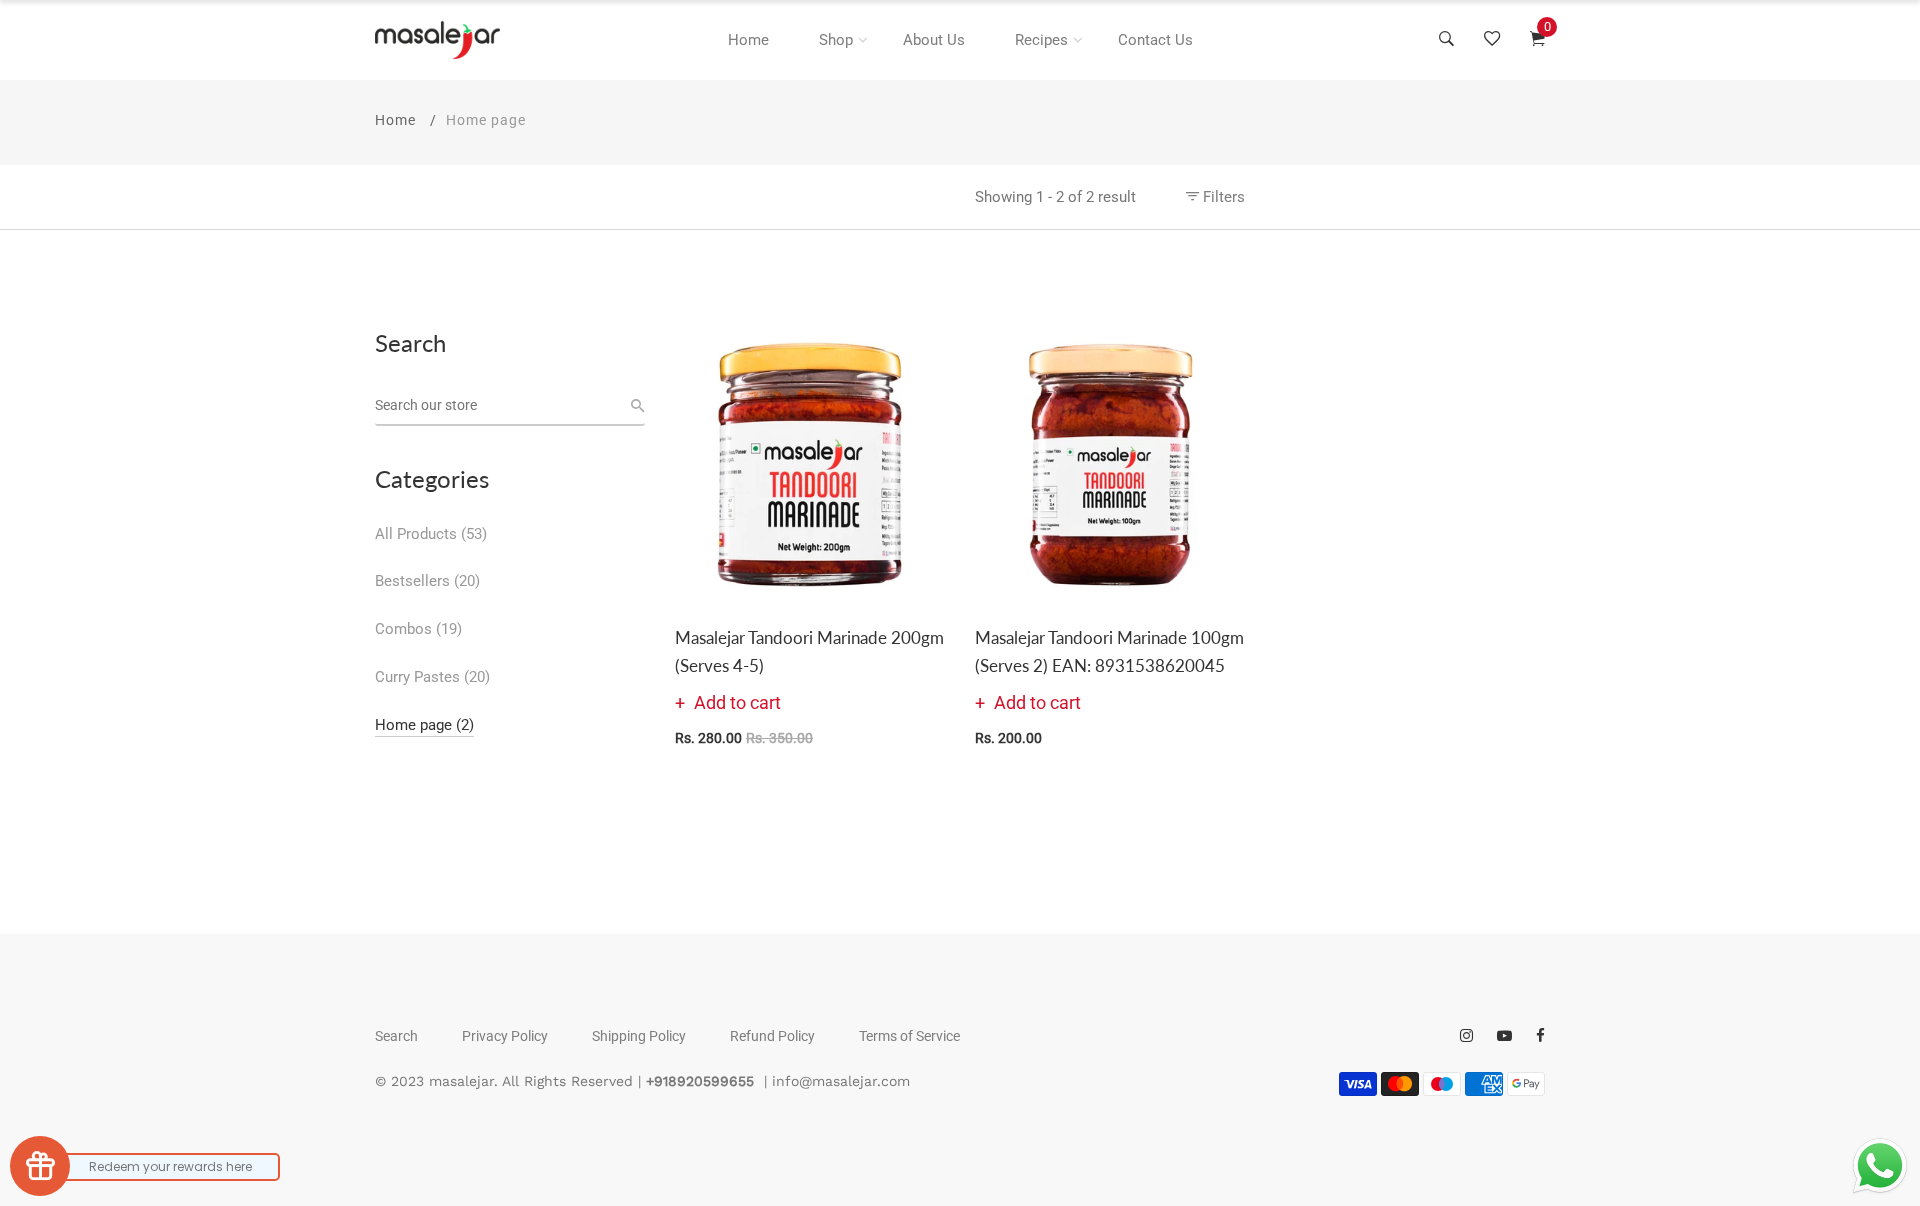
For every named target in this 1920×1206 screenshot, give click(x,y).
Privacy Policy (505, 1036)
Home (748, 40)
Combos (418, 629)
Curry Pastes (432, 677)
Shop (836, 40)
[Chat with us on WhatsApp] (1880, 1166)
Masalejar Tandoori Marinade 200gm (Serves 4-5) (809, 651)
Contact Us (1155, 40)
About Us (934, 40)
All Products (431, 534)
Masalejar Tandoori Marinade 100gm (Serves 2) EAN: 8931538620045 (1109, 651)
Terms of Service (909, 1036)
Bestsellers (427, 581)
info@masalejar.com (841, 1081)
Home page (424, 725)
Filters (1222, 197)
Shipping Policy (639, 1036)
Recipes (1041, 40)
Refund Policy (772, 1036)
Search (396, 1036)
